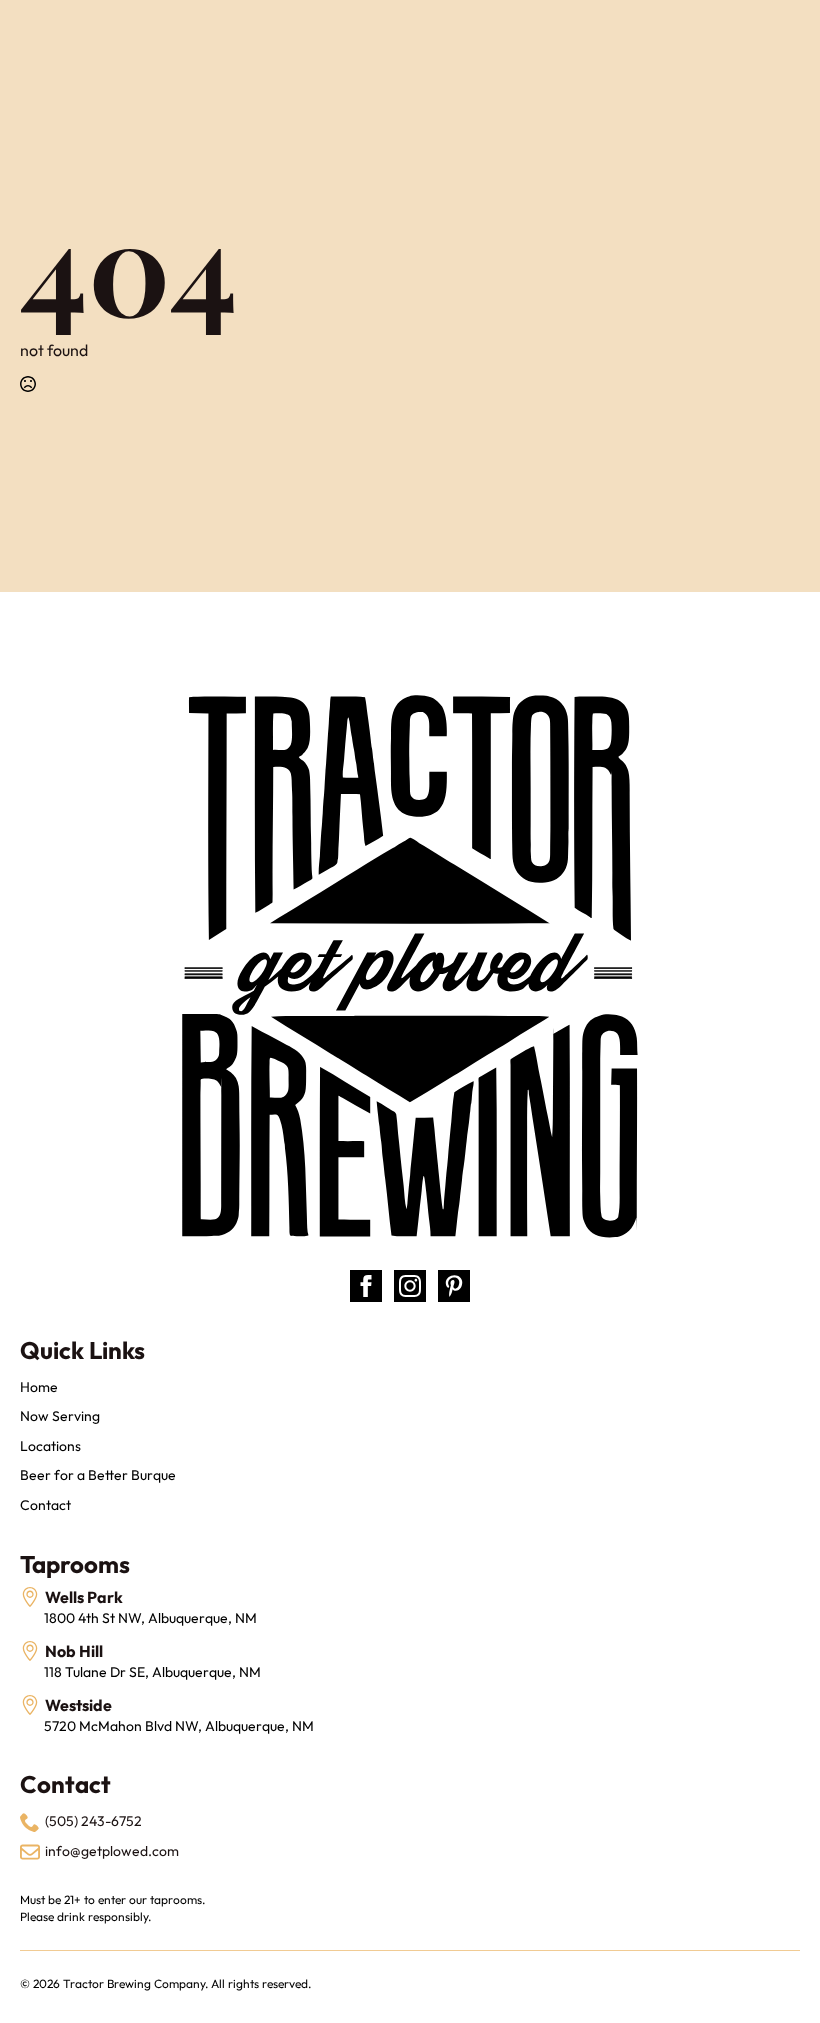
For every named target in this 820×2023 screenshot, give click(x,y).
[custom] (454, 1286)
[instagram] (410, 1286)
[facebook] (366, 1286)
